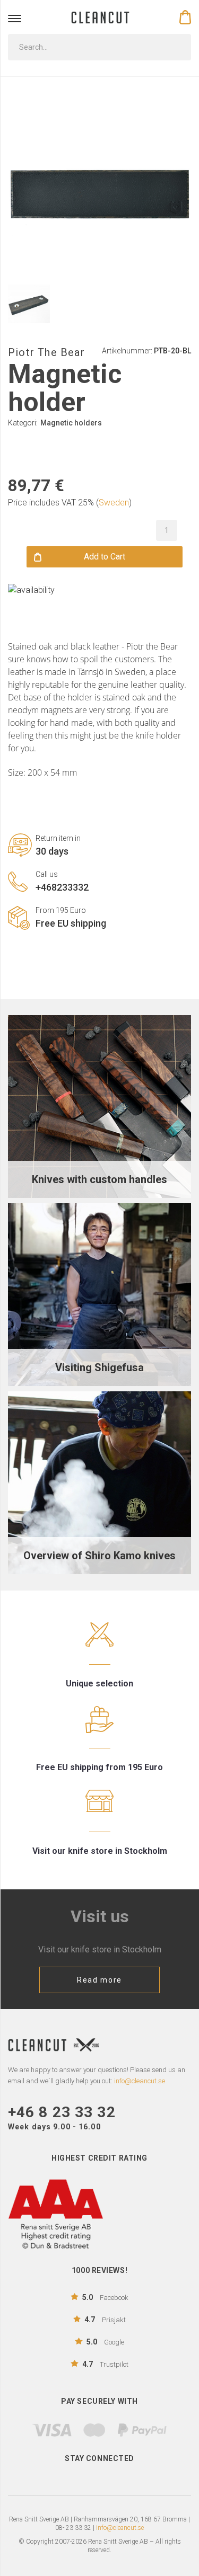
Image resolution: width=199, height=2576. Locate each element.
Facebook (105, 2297)
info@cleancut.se (120, 2528)
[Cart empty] (185, 17)
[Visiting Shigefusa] (99, 1294)
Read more (99, 1980)
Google (105, 2342)
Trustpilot (105, 2364)
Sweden (114, 503)
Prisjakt (105, 2320)
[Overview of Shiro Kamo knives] (99, 1482)
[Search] (176, 47)
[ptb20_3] (29, 304)
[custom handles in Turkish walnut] (99, 1106)
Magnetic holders (71, 423)
